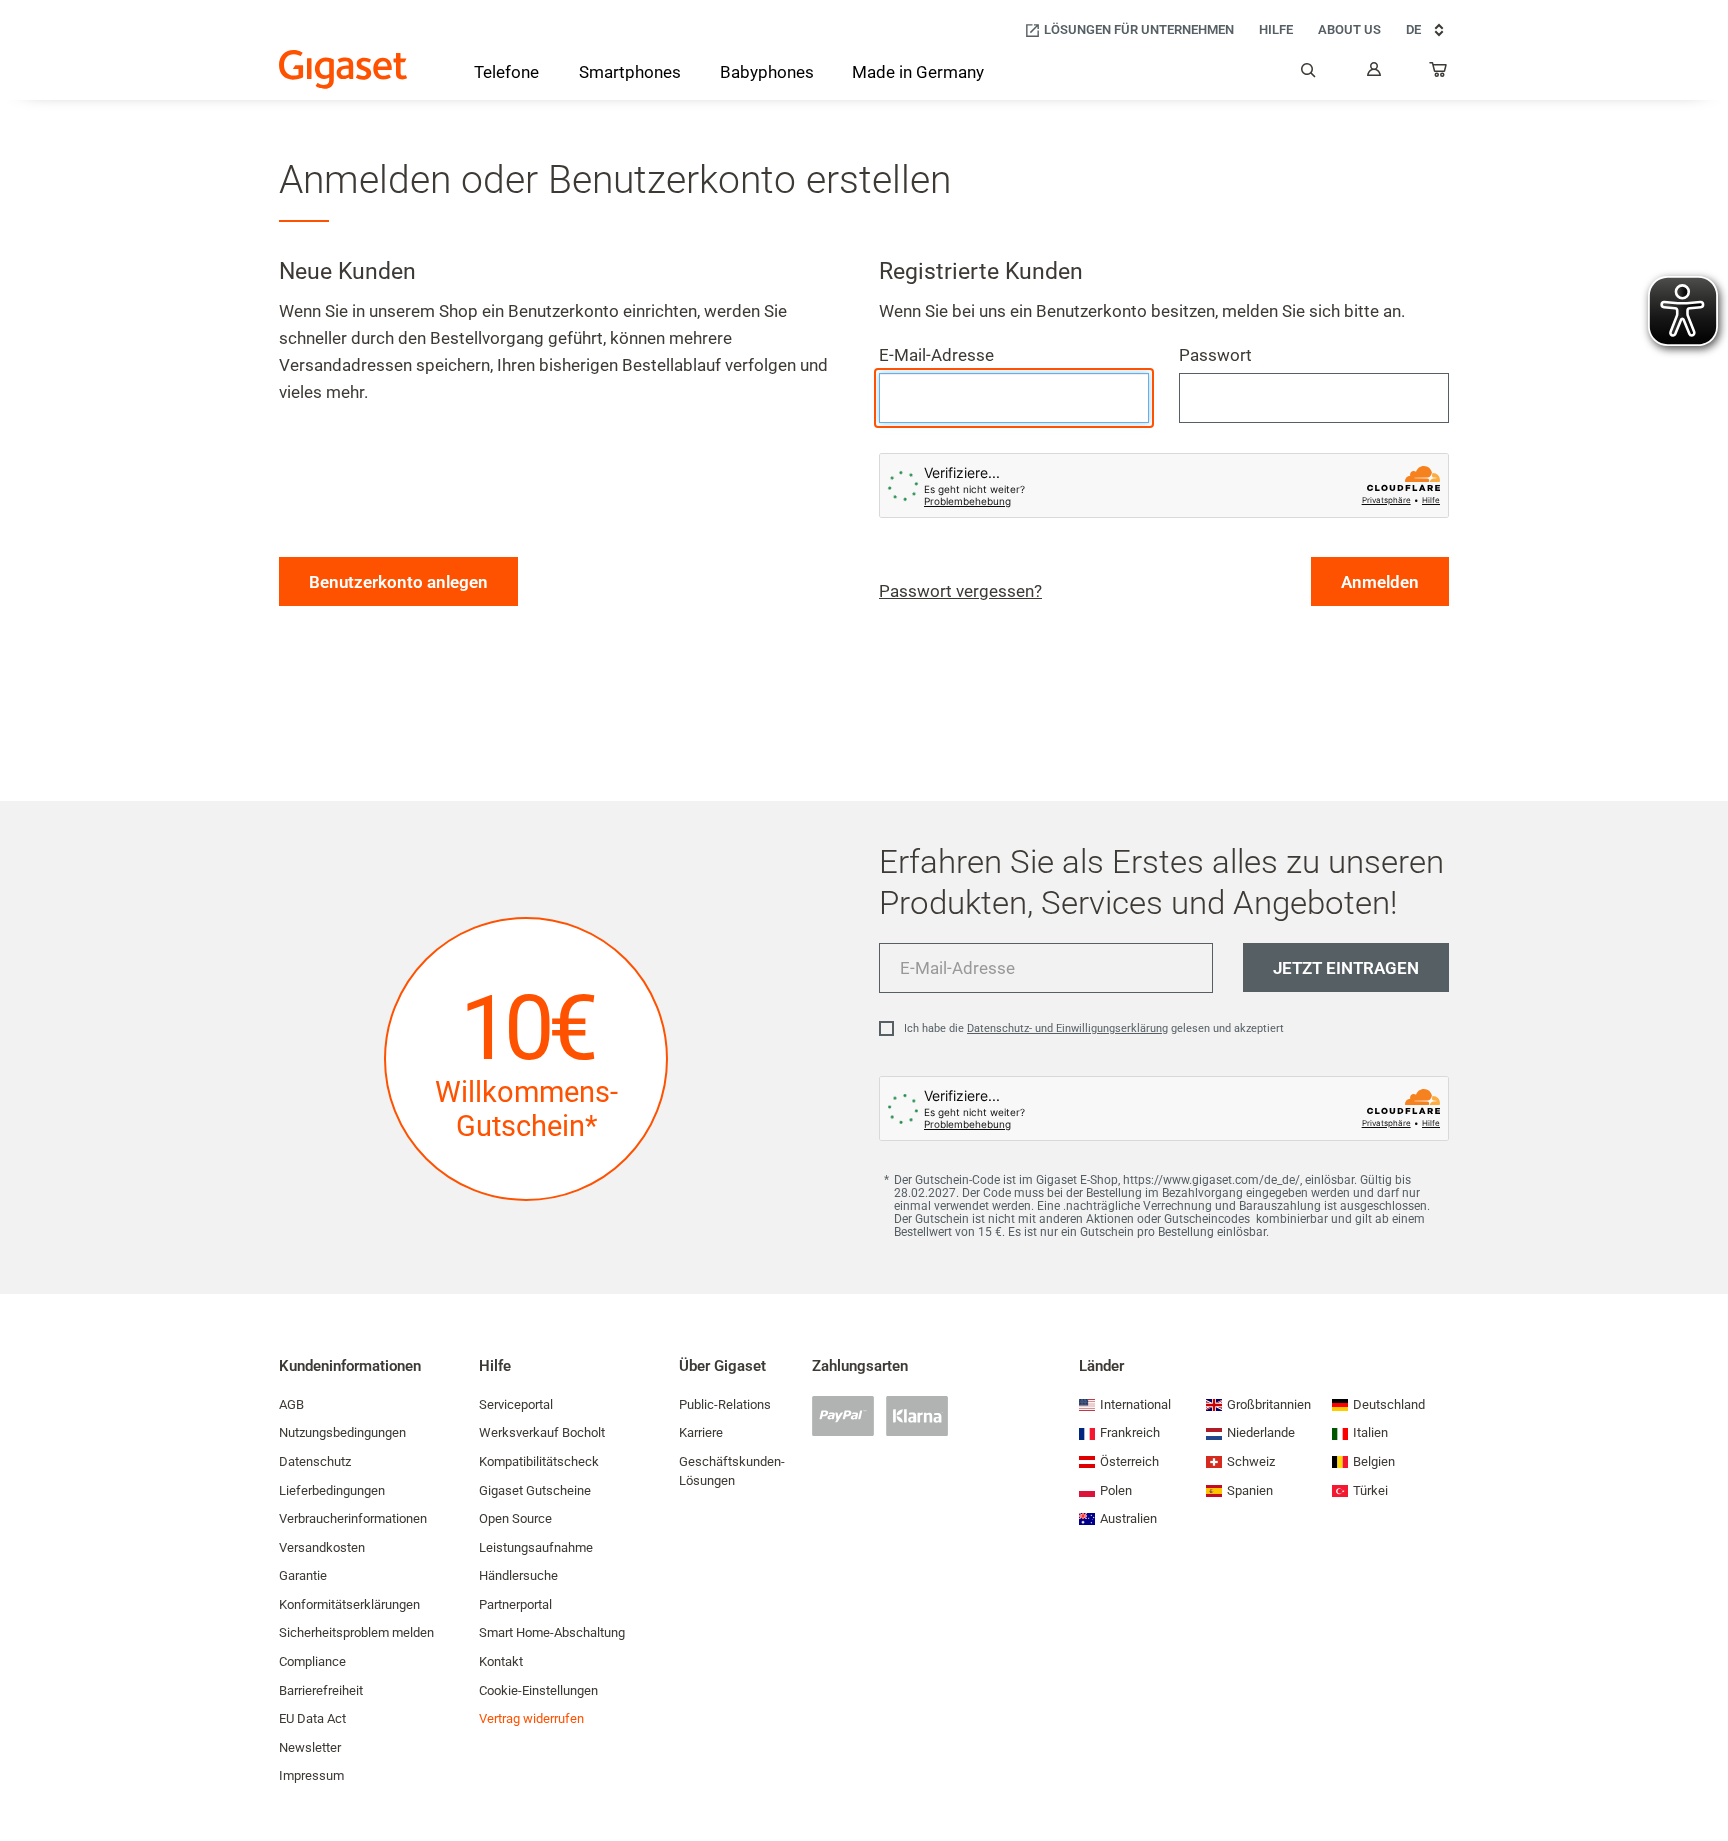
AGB (291, 1404)
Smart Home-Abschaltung (552, 1632)
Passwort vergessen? (960, 591)
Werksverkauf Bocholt (542, 1432)
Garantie (303, 1575)
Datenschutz (315, 1461)
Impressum (311, 1775)
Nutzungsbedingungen (342, 1432)
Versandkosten (322, 1547)
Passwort (1215, 355)
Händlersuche (518, 1575)
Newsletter (310, 1747)
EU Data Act (312, 1718)
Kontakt (501, 1661)
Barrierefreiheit (321, 1690)
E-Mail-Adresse (936, 355)
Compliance (312, 1661)
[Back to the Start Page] (343, 69)
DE (1413, 29)
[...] (1439, 74)
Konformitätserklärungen (349, 1604)
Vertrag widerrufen (531, 1718)
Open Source (515, 1518)
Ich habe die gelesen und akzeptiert (1094, 1028)
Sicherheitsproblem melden (356, 1632)
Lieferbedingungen (332, 1490)
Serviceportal (516, 1404)
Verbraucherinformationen (353, 1518)
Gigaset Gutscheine (535, 1490)
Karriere (701, 1432)
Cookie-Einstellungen (538, 1690)
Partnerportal (515, 1604)
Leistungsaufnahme (536, 1547)
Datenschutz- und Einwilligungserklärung (1067, 1028)
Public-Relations (725, 1404)
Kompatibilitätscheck (539, 1461)
